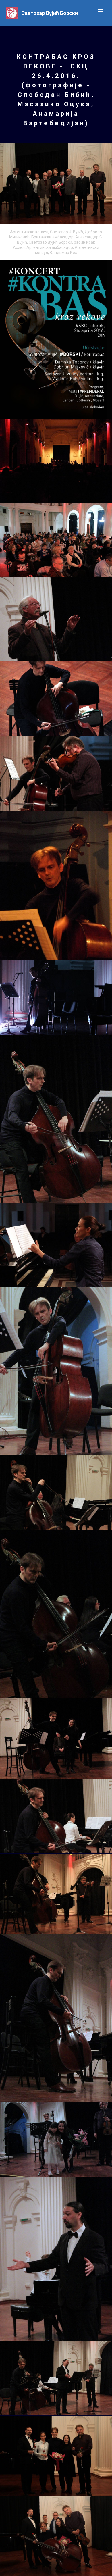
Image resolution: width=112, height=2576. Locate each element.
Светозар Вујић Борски (50, 13)
